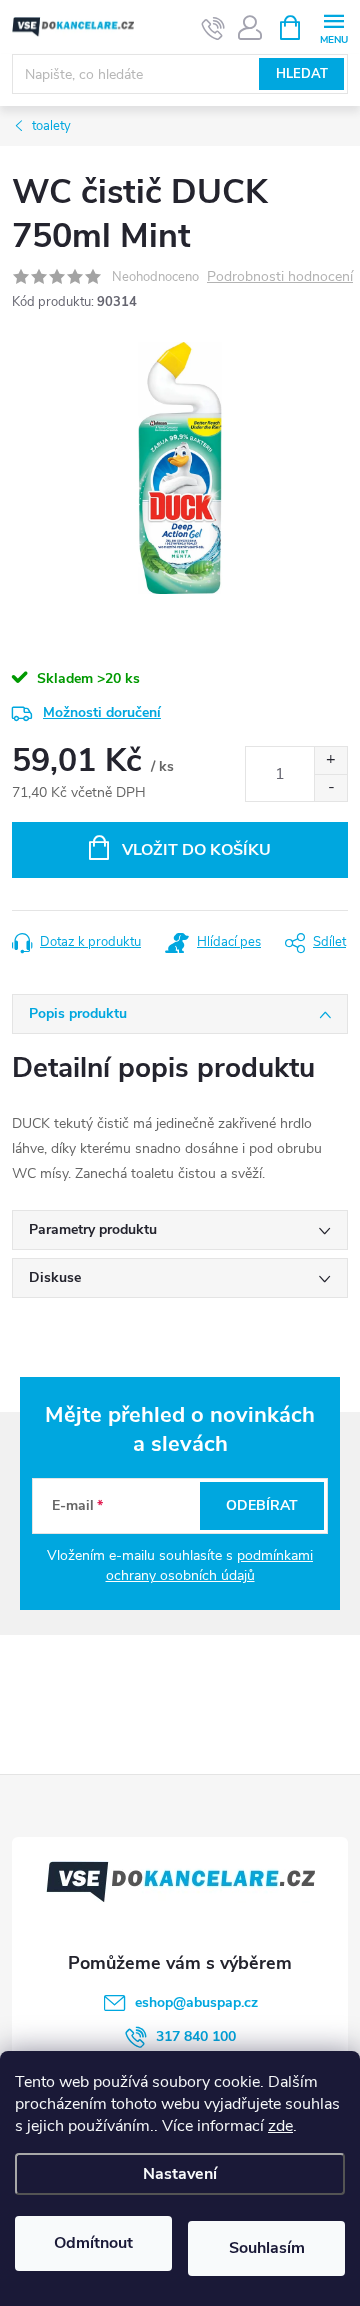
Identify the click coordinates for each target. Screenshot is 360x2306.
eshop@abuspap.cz (196, 2002)
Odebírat (262, 1505)
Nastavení (180, 2174)
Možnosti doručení (102, 712)
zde (280, 2126)
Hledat (302, 74)
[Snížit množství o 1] (330, 787)
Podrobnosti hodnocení (280, 277)
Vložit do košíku (196, 850)
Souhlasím (267, 2248)
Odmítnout (93, 2243)
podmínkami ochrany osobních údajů (210, 1565)
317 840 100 (196, 2036)
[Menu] (333, 26)
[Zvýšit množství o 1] (330, 760)
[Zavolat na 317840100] (213, 28)
